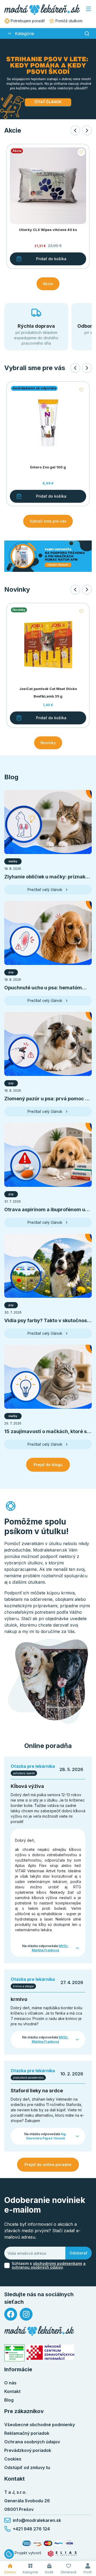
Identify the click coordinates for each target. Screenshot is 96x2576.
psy (11, 972)
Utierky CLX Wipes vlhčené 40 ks (48, 230)
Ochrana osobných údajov (32, 2442)
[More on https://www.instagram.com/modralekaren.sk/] (26, 2314)
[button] (10, 33)
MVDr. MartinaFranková (50, 1948)
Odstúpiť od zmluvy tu (27, 2467)
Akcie (48, 284)
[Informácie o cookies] (9, 2554)
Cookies (13, 2459)
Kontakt (12, 2391)
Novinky (48, 743)
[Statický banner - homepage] (48, 556)
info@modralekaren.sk (37, 2520)
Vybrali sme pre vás (48, 521)
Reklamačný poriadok (27, 2433)
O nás (10, 2383)
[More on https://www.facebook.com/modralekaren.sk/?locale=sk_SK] (11, 2314)
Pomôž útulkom (69, 21)
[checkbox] (7, 2265)
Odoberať (79, 2253)
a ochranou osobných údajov (49, 2265)
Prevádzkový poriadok (28, 2450)
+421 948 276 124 (31, 2529)
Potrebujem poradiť (28, 21)
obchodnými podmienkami (58, 2263)
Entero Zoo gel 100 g (48, 467)
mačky (13, 861)
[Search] (87, 33)
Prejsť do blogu (48, 1465)
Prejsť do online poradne (48, 2165)
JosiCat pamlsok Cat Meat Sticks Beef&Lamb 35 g (48, 693)
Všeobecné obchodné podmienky (40, 2425)
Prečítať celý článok (45, 890)
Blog (9, 2400)
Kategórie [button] (25, 33)
